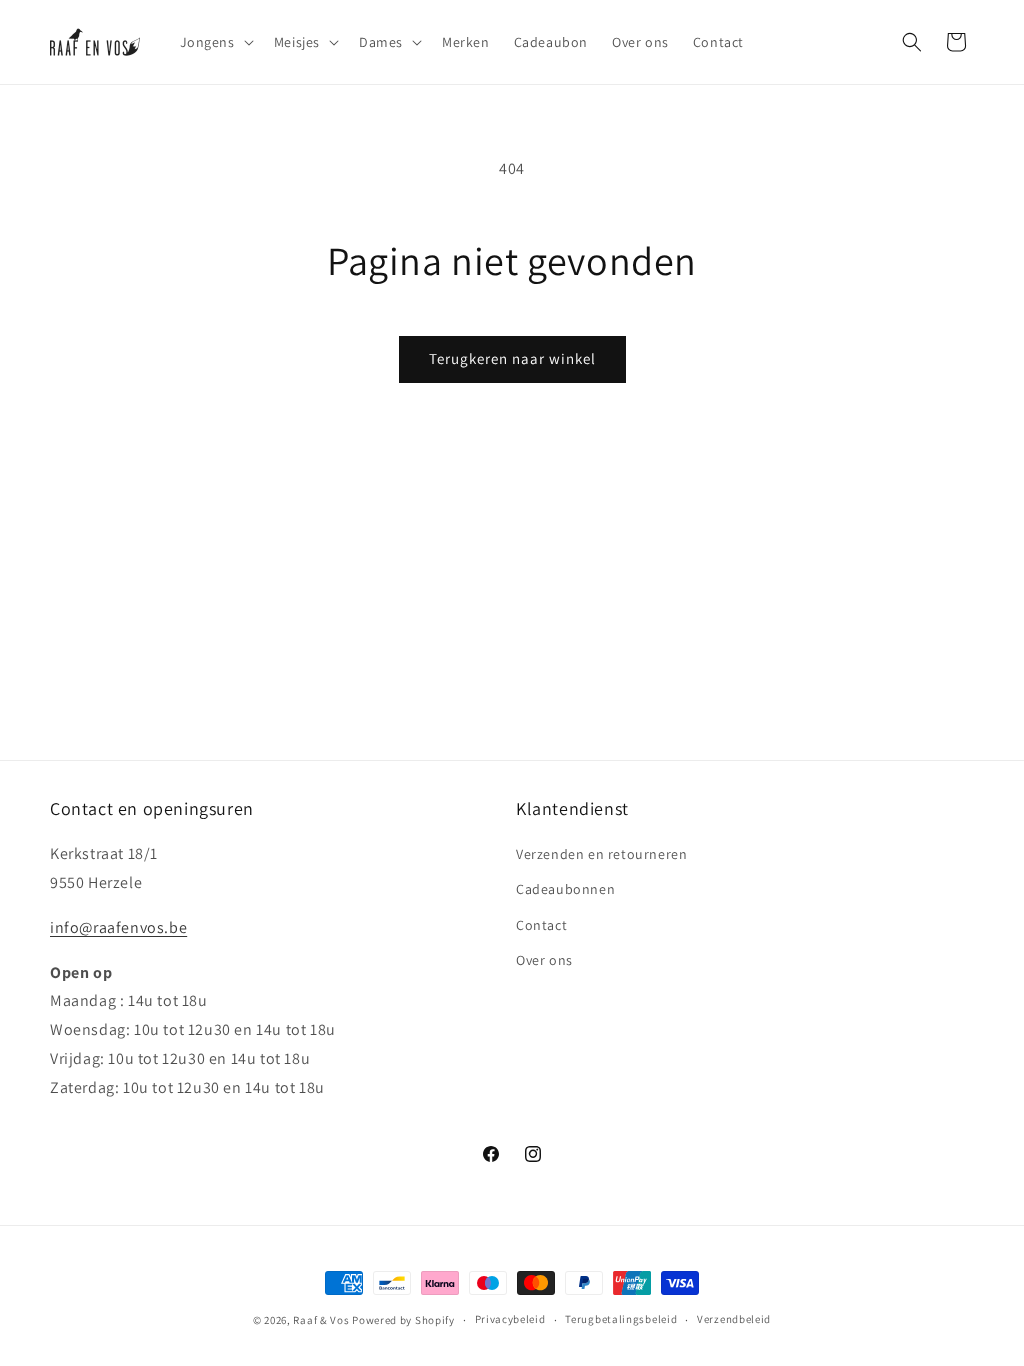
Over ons (544, 960)
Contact (541, 925)
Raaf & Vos (321, 1320)
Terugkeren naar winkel (512, 358)
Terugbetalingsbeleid (621, 1319)
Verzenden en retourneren (601, 854)
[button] (215, 42)
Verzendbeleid (734, 1319)
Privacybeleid (510, 1319)
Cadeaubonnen (565, 889)
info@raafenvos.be (118, 927)
